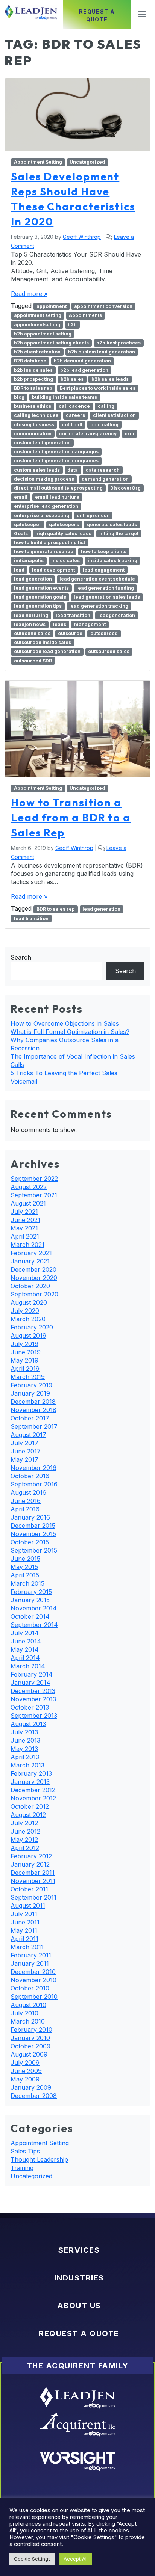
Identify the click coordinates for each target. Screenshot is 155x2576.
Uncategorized (87, 162)
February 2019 (31, 1385)
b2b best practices (119, 343)
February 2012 (31, 1856)
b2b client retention (37, 352)
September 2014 (34, 1625)
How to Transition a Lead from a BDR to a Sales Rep (71, 817)
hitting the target (119, 533)
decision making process (44, 479)
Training (22, 2168)
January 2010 (30, 2038)
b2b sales (72, 379)
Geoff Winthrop (82, 237)
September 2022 (34, 1179)
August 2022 (29, 1187)
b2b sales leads (110, 379)
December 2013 (33, 1691)
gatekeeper (28, 524)
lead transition (73, 615)
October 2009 (30, 2046)
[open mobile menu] (140, 14)
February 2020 (32, 1327)
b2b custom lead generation (102, 352)
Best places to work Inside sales (98, 388)
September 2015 (34, 1550)
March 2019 (28, 1377)
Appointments (85, 315)
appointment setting (38, 315)
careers (75, 415)
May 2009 (25, 2079)
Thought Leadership (39, 2159)
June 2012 (25, 1831)
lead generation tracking (99, 606)
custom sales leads (37, 470)
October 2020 (30, 1286)
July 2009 (25, 2063)
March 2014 (28, 1666)
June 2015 (25, 1559)
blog (19, 397)
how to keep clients (104, 552)
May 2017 (24, 1459)
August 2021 (28, 1203)
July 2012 (24, 1823)
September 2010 (34, 1997)
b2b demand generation (82, 361)
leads (60, 624)
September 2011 (33, 1897)
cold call (72, 425)
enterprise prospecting (42, 515)
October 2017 (30, 1418)
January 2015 (30, 1600)
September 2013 (34, 1716)
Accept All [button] (76, 2559)
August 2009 (29, 2054)
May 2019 (24, 1360)
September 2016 (34, 1484)
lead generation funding (105, 588)
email (21, 497)
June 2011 (25, 1922)
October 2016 (30, 1476)
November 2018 (33, 1410)
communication (33, 434)
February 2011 (31, 1955)
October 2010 (30, 1988)
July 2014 (25, 1633)
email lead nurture (57, 497)
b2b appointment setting (43, 334)
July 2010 (24, 2013)
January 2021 (30, 1261)
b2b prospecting (33, 379)
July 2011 (24, 1914)
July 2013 (24, 1732)
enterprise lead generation (46, 506)
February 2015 (31, 1592)
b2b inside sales (33, 370)
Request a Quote (97, 15)
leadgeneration (117, 615)
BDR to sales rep (33, 388)
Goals (21, 533)
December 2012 (33, 1790)
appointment (52, 306)
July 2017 (24, 1443)
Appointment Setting (38, 162)
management (90, 624)
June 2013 (25, 1740)
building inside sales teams (65, 397)
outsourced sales (109, 651)
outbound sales (32, 633)
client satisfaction (114, 415)
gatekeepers (64, 524)
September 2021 (34, 1195)
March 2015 (27, 1583)
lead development (53, 570)
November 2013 (33, 1699)
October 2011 (29, 1889)
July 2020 (25, 1311)
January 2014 (30, 1683)
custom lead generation (42, 443)
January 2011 (30, 1963)
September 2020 (34, 1294)
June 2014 (26, 1641)
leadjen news (30, 624)
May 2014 (25, 1649)
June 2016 (26, 1501)
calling (106, 406)
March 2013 (27, 1765)
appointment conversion (103, 306)
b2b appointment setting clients (51, 343)
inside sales (65, 561)
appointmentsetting (37, 325)
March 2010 (28, 2021)
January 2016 (30, 1517)
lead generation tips (38, 606)
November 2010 (33, 1980)
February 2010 (31, 2030)
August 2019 (28, 1336)
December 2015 (33, 1526)
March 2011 (27, 1947)
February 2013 (31, 1773)
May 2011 (24, 1930)
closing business (34, 425)
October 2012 (30, 1806)
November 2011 (33, 1881)
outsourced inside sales (43, 642)
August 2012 (28, 1815)
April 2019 (25, 1369)
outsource (70, 633)
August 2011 (28, 1906)
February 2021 (31, 1253)
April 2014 (25, 1658)
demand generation (105, 479)
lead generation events (41, 588)
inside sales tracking (112, 561)
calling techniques (36, 415)
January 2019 (30, 1393)
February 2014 (32, 1674)
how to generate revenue (44, 552)
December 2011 (33, 1873)
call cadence (74, 406)
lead (19, 570)
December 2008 (34, 2096)
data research (103, 470)
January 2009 (31, 2087)
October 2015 (30, 1542)
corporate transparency (88, 434)
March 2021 (27, 1245)
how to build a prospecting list (49, 543)
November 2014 (34, 1608)
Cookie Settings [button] (32, 2559)
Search (21, 957)
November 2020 (34, 1278)
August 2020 (29, 1302)
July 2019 (24, 1344)
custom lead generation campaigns (56, 452)
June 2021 (25, 1220)
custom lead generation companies (56, 461)
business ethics (33, 406)
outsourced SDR (33, 661)
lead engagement (104, 570)
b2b (72, 325)
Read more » (29, 294)
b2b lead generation (84, 370)
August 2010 (28, 2005)
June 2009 (26, 2071)
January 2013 (30, 1782)
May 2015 (24, 1567)
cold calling (104, 425)
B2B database (30, 361)
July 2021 (24, 1212)
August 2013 (28, 1724)
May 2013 (24, 1749)
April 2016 (25, 1509)
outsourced (104, 633)
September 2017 (34, 1426)
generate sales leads (112, 524)
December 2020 (33, 1269)
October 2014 (30, 1616)
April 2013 (25, 1757)
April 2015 (25, 1575)
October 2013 (30, 1707)
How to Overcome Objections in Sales (65, 1023)
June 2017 (26, 1451)
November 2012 (33, 1798)
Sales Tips (25, 2151)
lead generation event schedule (97, 579)
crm (129, 434)
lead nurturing (31, 615)
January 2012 (30, 1864)
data (73, 470)
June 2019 (26, 1352)
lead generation (33, 579)
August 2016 (28, 1492)
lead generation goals (40, 597)
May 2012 (24, 1840)
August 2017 (28, 1435)
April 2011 (24, 1939)
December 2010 (33, 1972)
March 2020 (28, 1319)
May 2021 (24, 1228)
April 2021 (25, 1236)
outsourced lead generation (47, 651)
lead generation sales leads (107, 597)
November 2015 (33, 1534)
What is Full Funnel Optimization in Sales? (70, 1032)
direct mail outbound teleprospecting (58, 488)
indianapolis (29, 561)
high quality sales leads (63, 533)
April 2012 (25, 1848)
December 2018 (33, 1402)
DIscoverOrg (125, 488)
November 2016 (33, 1468)
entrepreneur (93, 515)
